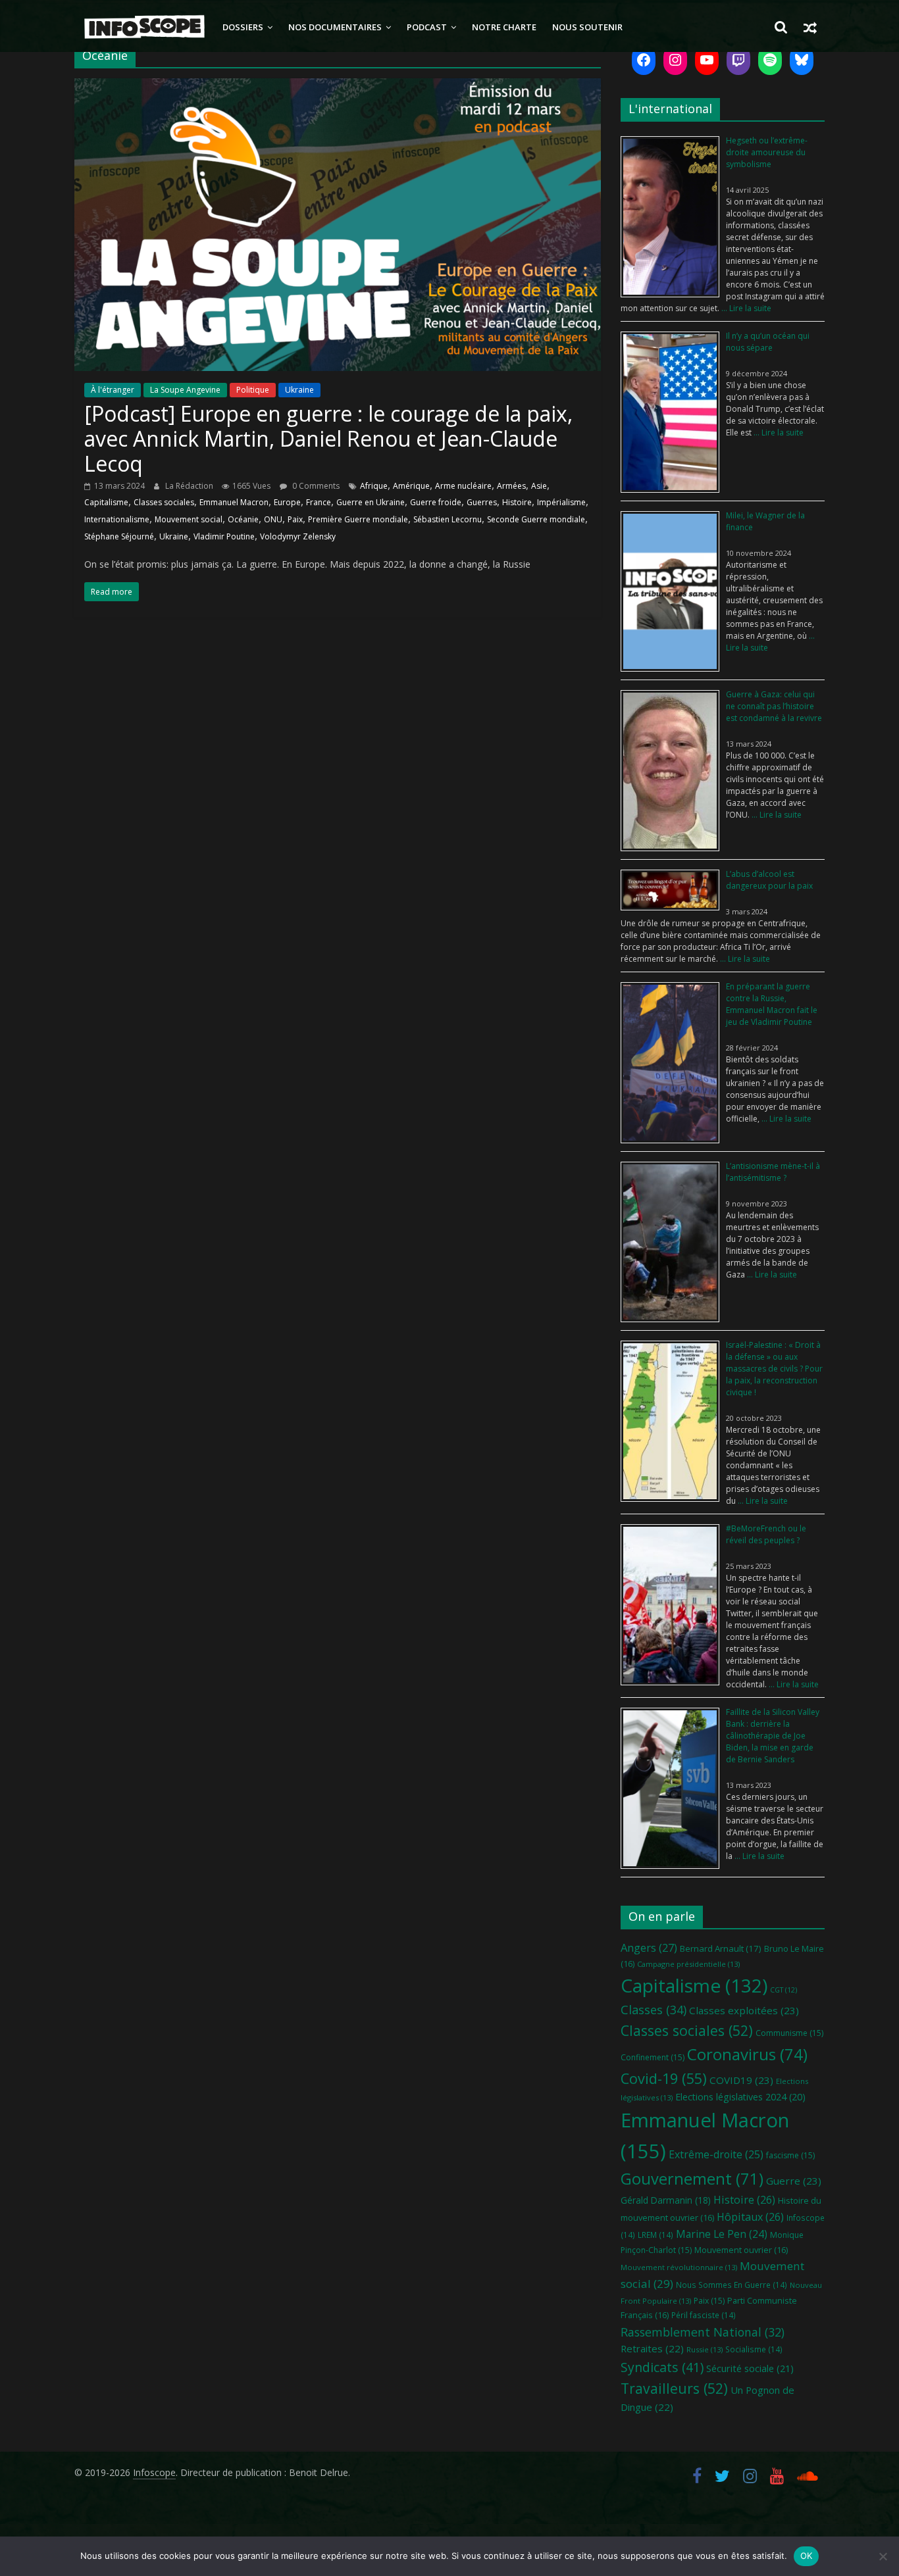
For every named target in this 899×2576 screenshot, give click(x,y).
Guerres (482, 502)
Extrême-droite (716, 2154)
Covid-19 (664, 2078)
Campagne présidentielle (688, 1964)
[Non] (883, 2556)
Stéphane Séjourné (119, 536)
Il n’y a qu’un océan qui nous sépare (768, 342)
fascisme (790, 2155)
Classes (654, 2010)
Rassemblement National (703, 2332)
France (319, 502)
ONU (273, 519)
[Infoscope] (144, 27)
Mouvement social (189, 519)
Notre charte (504, 27)
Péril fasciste (704, 2315)
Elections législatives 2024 (740, 2097)
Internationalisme (117, 519)
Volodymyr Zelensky (298, 536)
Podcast (427, 27)
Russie (705, 2349)
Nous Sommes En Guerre (732, 2285)
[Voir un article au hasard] (810, 27)
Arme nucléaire (463, 486)
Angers (649, 1947)
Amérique (411, 486)
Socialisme (754, 2349)
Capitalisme (106, 502)
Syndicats (662, 2367)
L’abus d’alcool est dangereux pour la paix (769, 880)
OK (807, 2556)
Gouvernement (692, 2179)
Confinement (653, 2057)
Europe (287, 502)
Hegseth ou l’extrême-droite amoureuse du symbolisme (767, 152)
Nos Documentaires (335, 27)
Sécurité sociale (750, 2368)
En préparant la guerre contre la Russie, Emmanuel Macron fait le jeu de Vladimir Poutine (772, 1004)
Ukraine (299, 390)
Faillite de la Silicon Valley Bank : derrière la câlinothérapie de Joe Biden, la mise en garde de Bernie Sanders (773, 1736)
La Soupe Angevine (185, 390)
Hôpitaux (750, 2217)
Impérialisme (561, 502)
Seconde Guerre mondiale (536, 519)
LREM (655, 2235)
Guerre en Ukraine (371, 502)
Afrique (374, 486)
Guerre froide (436, 502)
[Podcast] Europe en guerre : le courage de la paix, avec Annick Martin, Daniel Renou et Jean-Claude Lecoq (328, 439)
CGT (783, 1990)
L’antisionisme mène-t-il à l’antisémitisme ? (773, 1172)
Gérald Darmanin (666, 2200)
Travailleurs (674, 2388)
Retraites (652, 2348)
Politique (253, 390)
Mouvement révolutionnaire (679, 2267)
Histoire (517, 502)
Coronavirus (747, 2054)
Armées (511, 486)
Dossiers (243, 27)
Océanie (243, 519)
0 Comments (315, 486)
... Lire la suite (745, 308)
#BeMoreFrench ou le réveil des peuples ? (766, 1534)
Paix (295, 519)
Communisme (789, 2033)
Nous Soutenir (587, 27)
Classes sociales (164, 502)
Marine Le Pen (722, 2234)
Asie (539, 486)
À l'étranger (113, 390)
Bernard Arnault (721, 1948)
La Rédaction (190, 486)
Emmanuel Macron (234, 502)
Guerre (794, 2181)
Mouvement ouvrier (741, 2250)
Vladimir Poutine (224, 536)
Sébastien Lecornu (448, 519)
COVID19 (741, 2080)
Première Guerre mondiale (358, 519)
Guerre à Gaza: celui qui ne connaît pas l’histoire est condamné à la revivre (774, 706)
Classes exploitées (744, 2010)
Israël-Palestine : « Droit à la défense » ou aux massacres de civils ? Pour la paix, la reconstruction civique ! (774, 1369)
